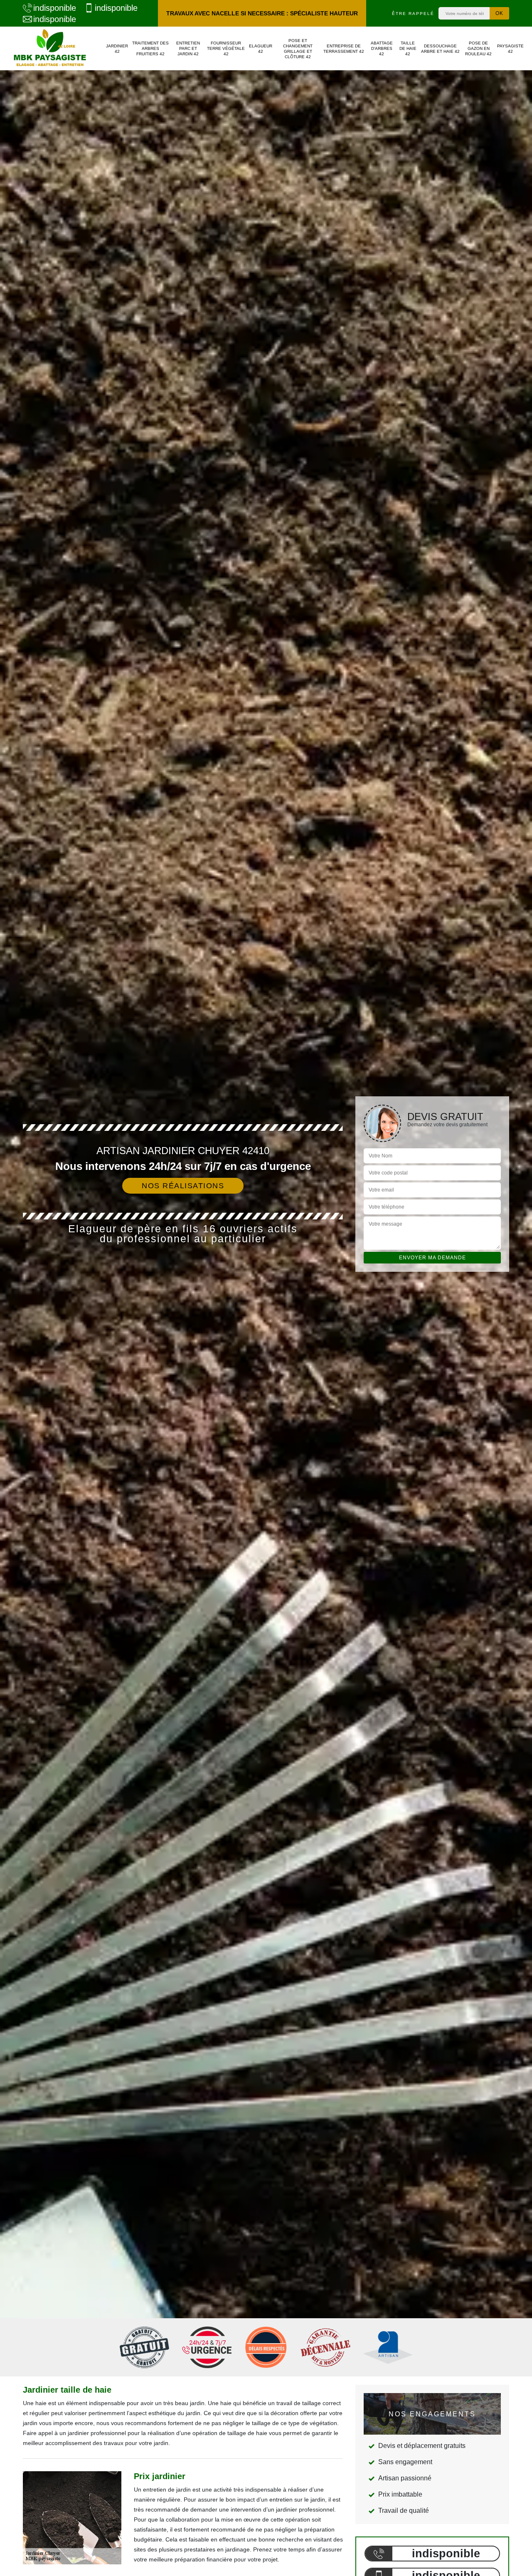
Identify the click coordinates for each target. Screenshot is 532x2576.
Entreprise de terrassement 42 (344, 49)
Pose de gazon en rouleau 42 (478, 48)
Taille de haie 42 (408, 48)
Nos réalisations (183, 1186)
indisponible (55, 8)
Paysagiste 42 (510, 49)
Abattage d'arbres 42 (382, 48)
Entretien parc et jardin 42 (188, 48)
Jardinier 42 (117, 49)
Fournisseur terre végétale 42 (226, 48)
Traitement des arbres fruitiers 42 (150, 48)
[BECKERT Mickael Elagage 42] (50, 48)
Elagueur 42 (261, 49)
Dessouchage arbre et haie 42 (440, 49)
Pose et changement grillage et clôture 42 (298, 49)
